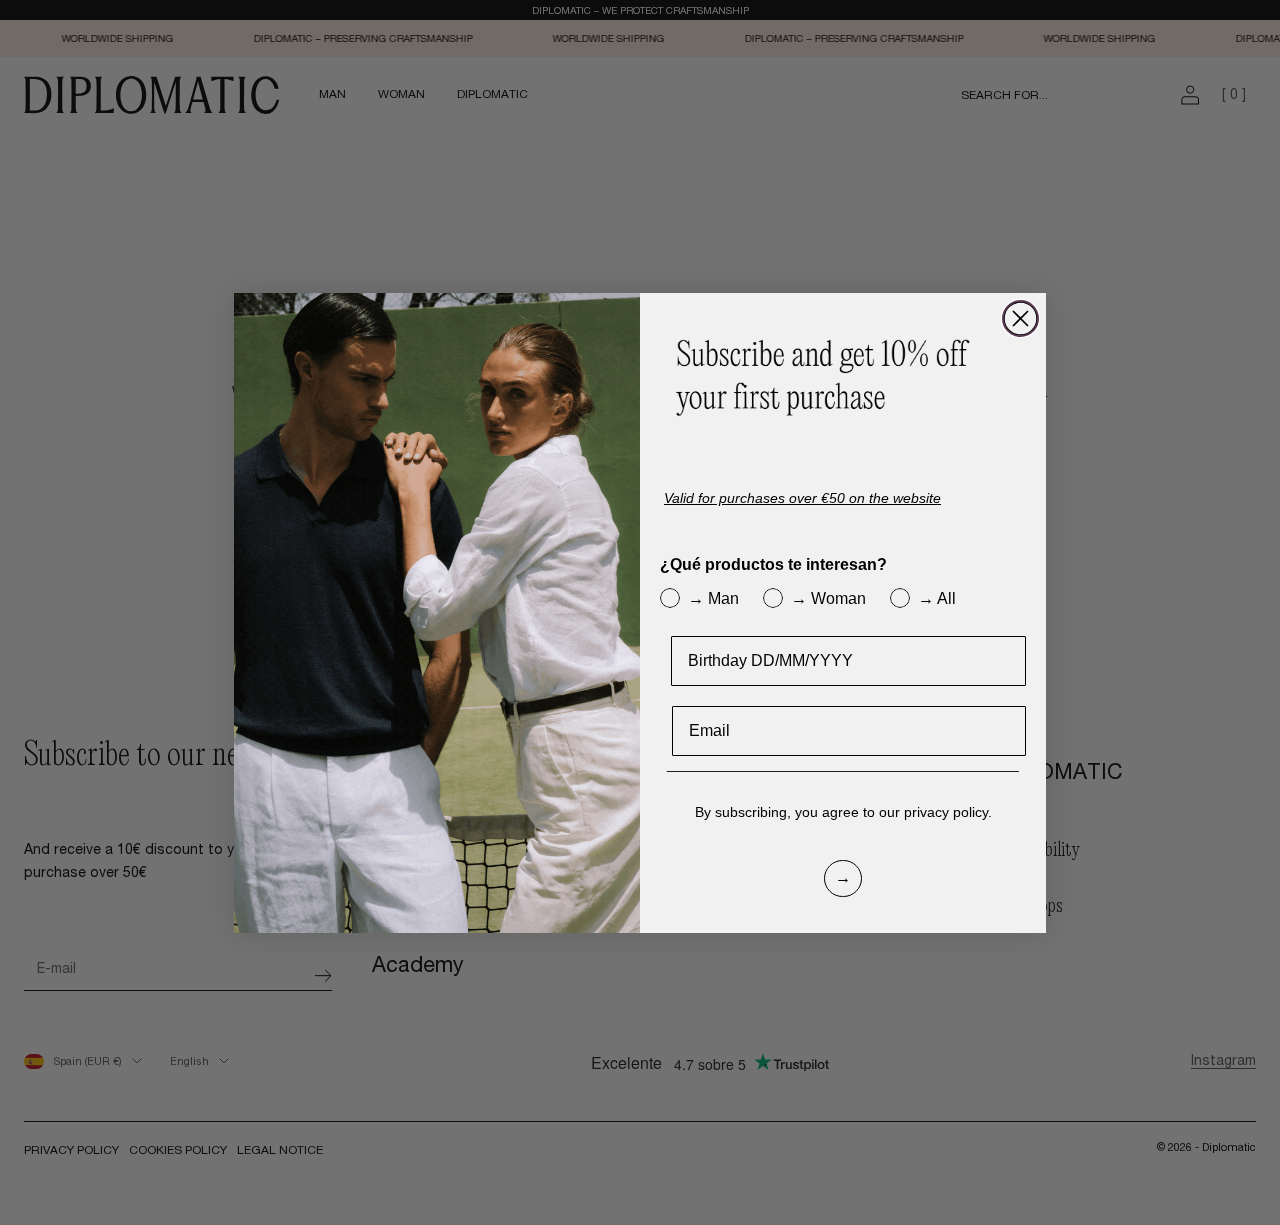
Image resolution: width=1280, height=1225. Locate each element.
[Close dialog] (1020, 318)
